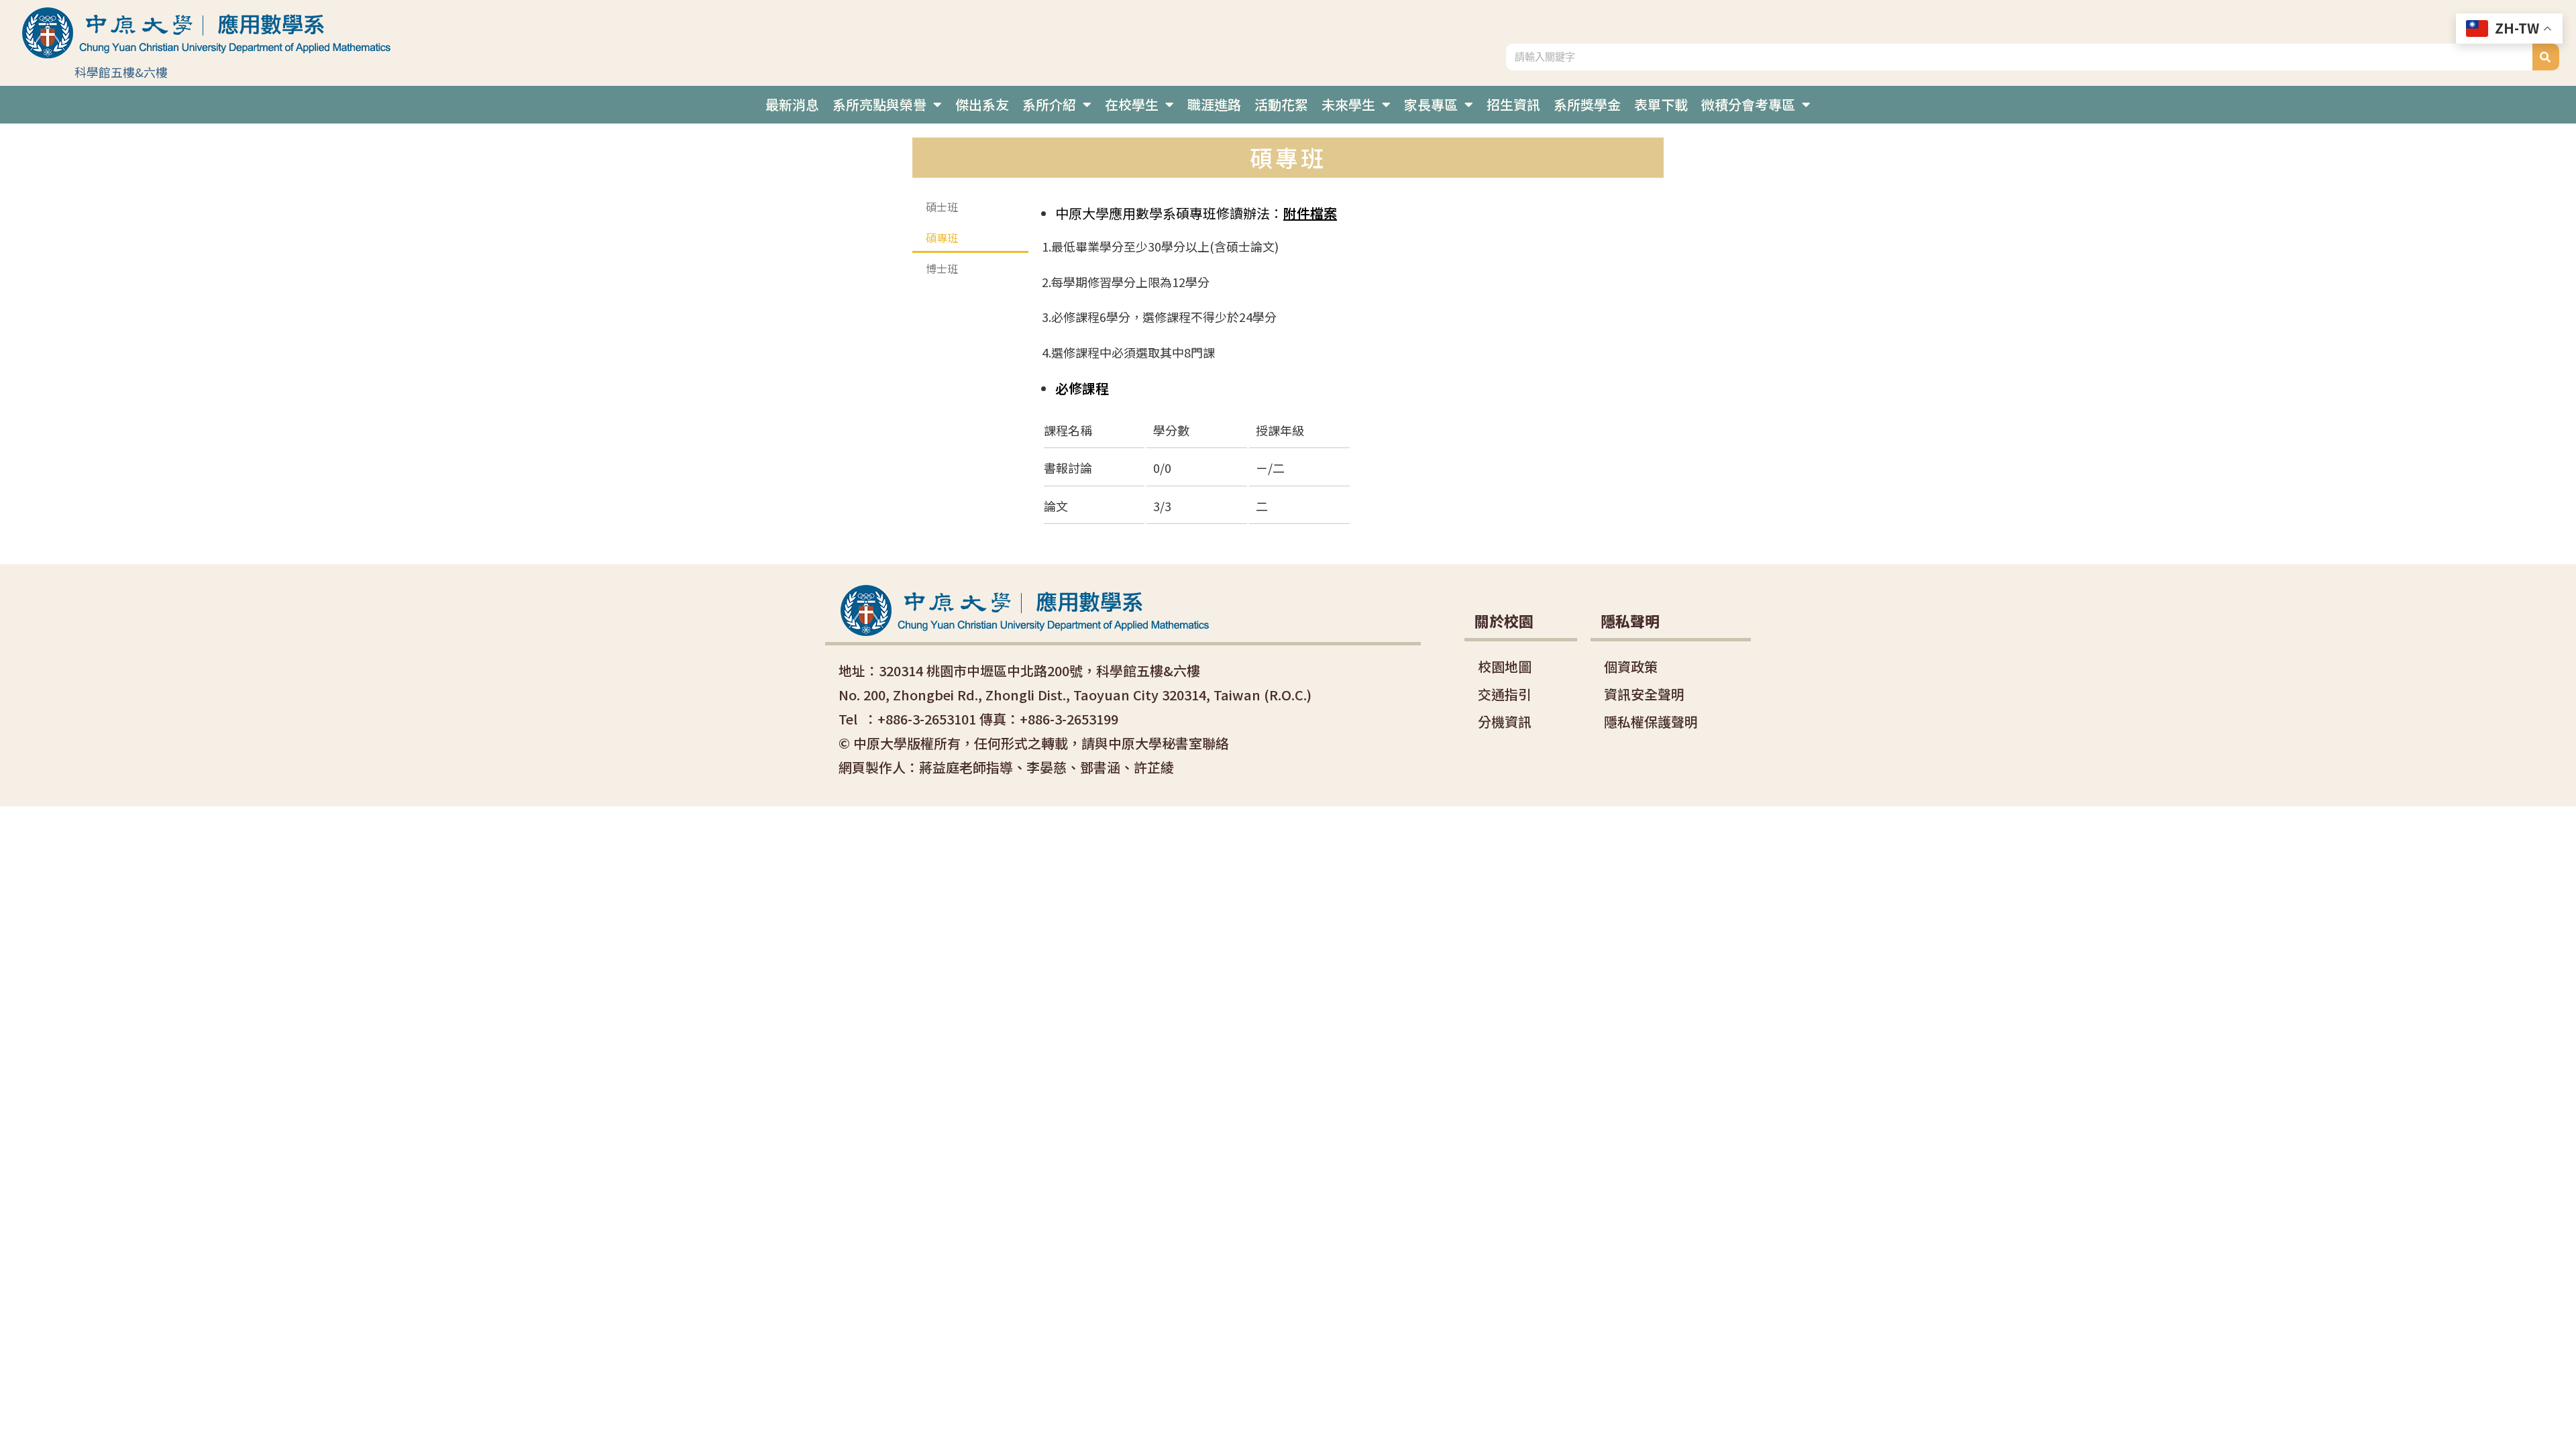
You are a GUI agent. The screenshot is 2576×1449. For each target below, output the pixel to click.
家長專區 (1431, 104)
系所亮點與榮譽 (879, 104)
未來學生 (1348, 104)
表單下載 (1661, 104)
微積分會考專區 (1748, 104)
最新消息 (792, 104)
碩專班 (942, 237)
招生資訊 (1513, 104)
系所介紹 (1049, 104)
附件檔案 (1310, 213)
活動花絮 (1281, 104)
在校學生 (1132, 104)
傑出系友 (982, 104)
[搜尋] (2546, 57)
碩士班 (942, 207)
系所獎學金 (1587, 104)
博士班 (942, 268)
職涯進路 (1214, 104)
